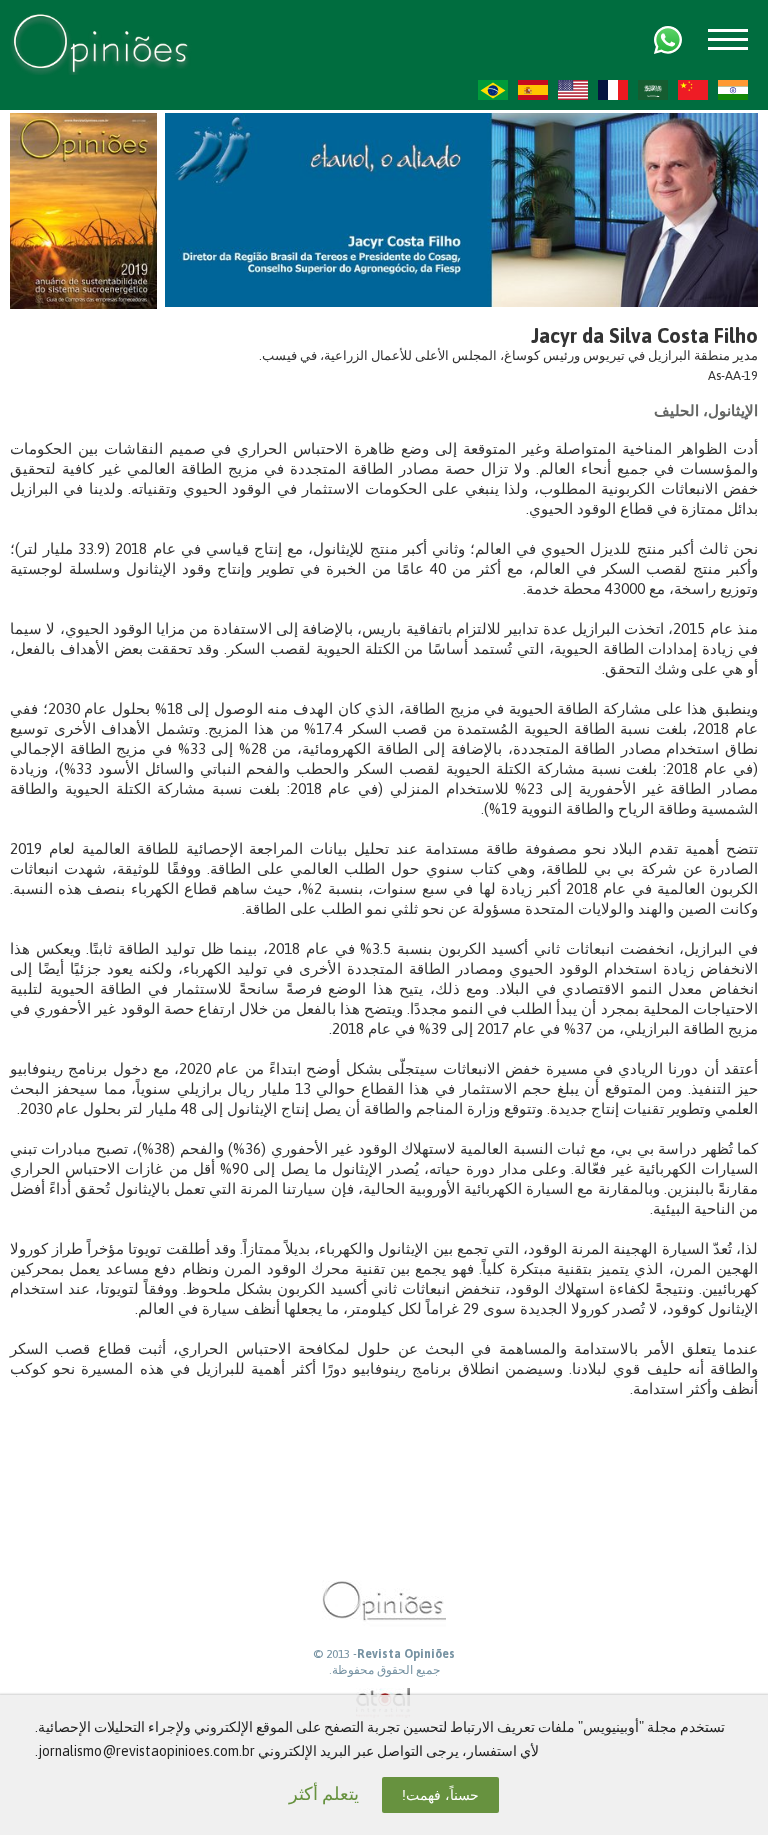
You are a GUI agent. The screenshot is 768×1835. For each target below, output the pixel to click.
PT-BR (493, 90)
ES (533, 90)
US (573, 90)
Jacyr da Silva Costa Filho (644, 335)
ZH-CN (693, 90)
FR (613, 90)
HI (733, 90)
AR (653, 90)
